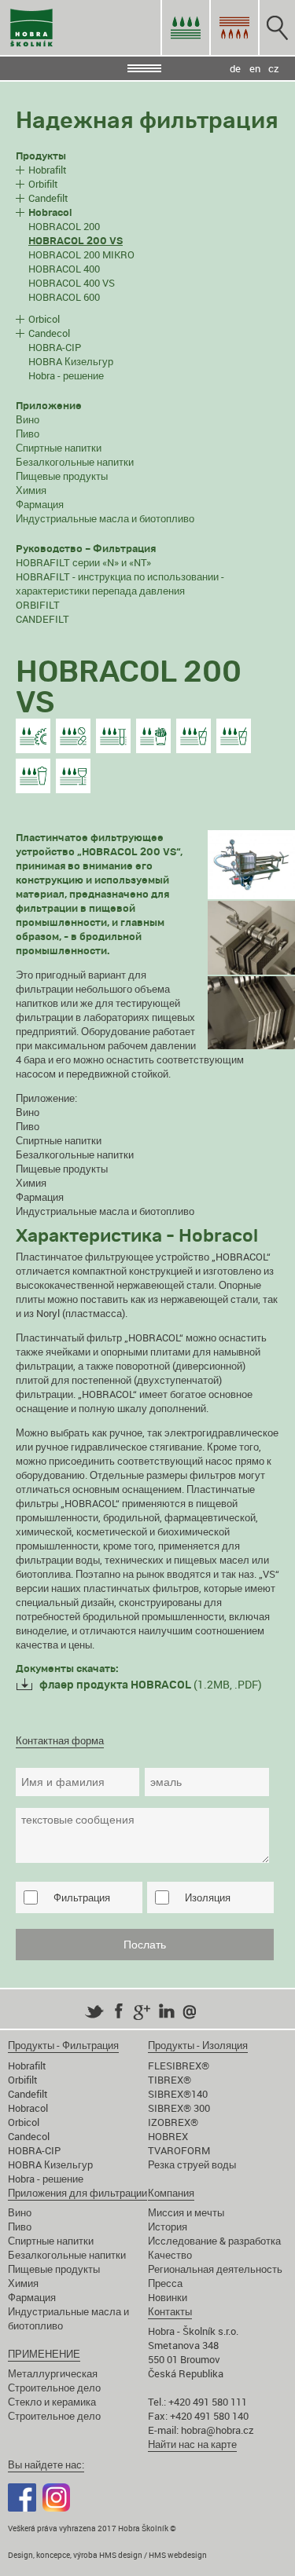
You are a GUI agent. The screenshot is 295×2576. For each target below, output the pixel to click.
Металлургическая (53, 2373)
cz (274, 68)
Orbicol (44, 319)
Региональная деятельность (215, 2269)
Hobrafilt (48, 170)
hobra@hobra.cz (218, 2430)
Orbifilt (43, 184)
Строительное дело (54, 2388)
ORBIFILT (38, 605)
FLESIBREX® (179, 2066)
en (255, 68)
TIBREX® (170, 2080)
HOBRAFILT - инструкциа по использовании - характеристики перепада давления (120, 584)
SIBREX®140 (178, 2094)
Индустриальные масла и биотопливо (105, 518)
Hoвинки (168, 2297)
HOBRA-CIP (55, 347)
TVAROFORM (179, 2150)
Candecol (49, 333)
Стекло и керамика (52, 2402)
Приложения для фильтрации (77, 2193)
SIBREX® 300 (179, 2108)
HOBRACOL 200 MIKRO (81, 254)
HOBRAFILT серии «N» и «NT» (83, 562)
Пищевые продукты (62, 476)
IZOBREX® (173, 2122)
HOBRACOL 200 (64, 226)
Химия (31, 490)
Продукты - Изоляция (198, 2045)
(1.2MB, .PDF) (151, 1684)
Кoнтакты (170, 2311)
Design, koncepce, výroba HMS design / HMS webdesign (107, 2555)
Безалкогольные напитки (75, 462)
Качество (170, 2255)
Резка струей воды (192, 2164)
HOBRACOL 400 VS (72, 283)
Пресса (165, 2283)
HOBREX (168, 2136)
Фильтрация (82, 1897)
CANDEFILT (42, 619)
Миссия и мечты (186, 2212)
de (235, 68)
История (168, 2227)
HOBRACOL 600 (64, 297)
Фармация (40, 504)
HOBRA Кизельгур (71, 361)
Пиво (28, 434)
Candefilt (48, 198)
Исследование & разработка (214, 2241)
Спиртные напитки (59, 448)
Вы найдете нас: (46, 2464)
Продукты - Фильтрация (63, 2045)
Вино (28, 419)
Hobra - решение (66, 375)
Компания (171, 2193)
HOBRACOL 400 (64, 269)
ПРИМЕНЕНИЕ (44, 2354)
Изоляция (208, 1897)
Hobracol (28, 2108)
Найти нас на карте (192, 2444)
